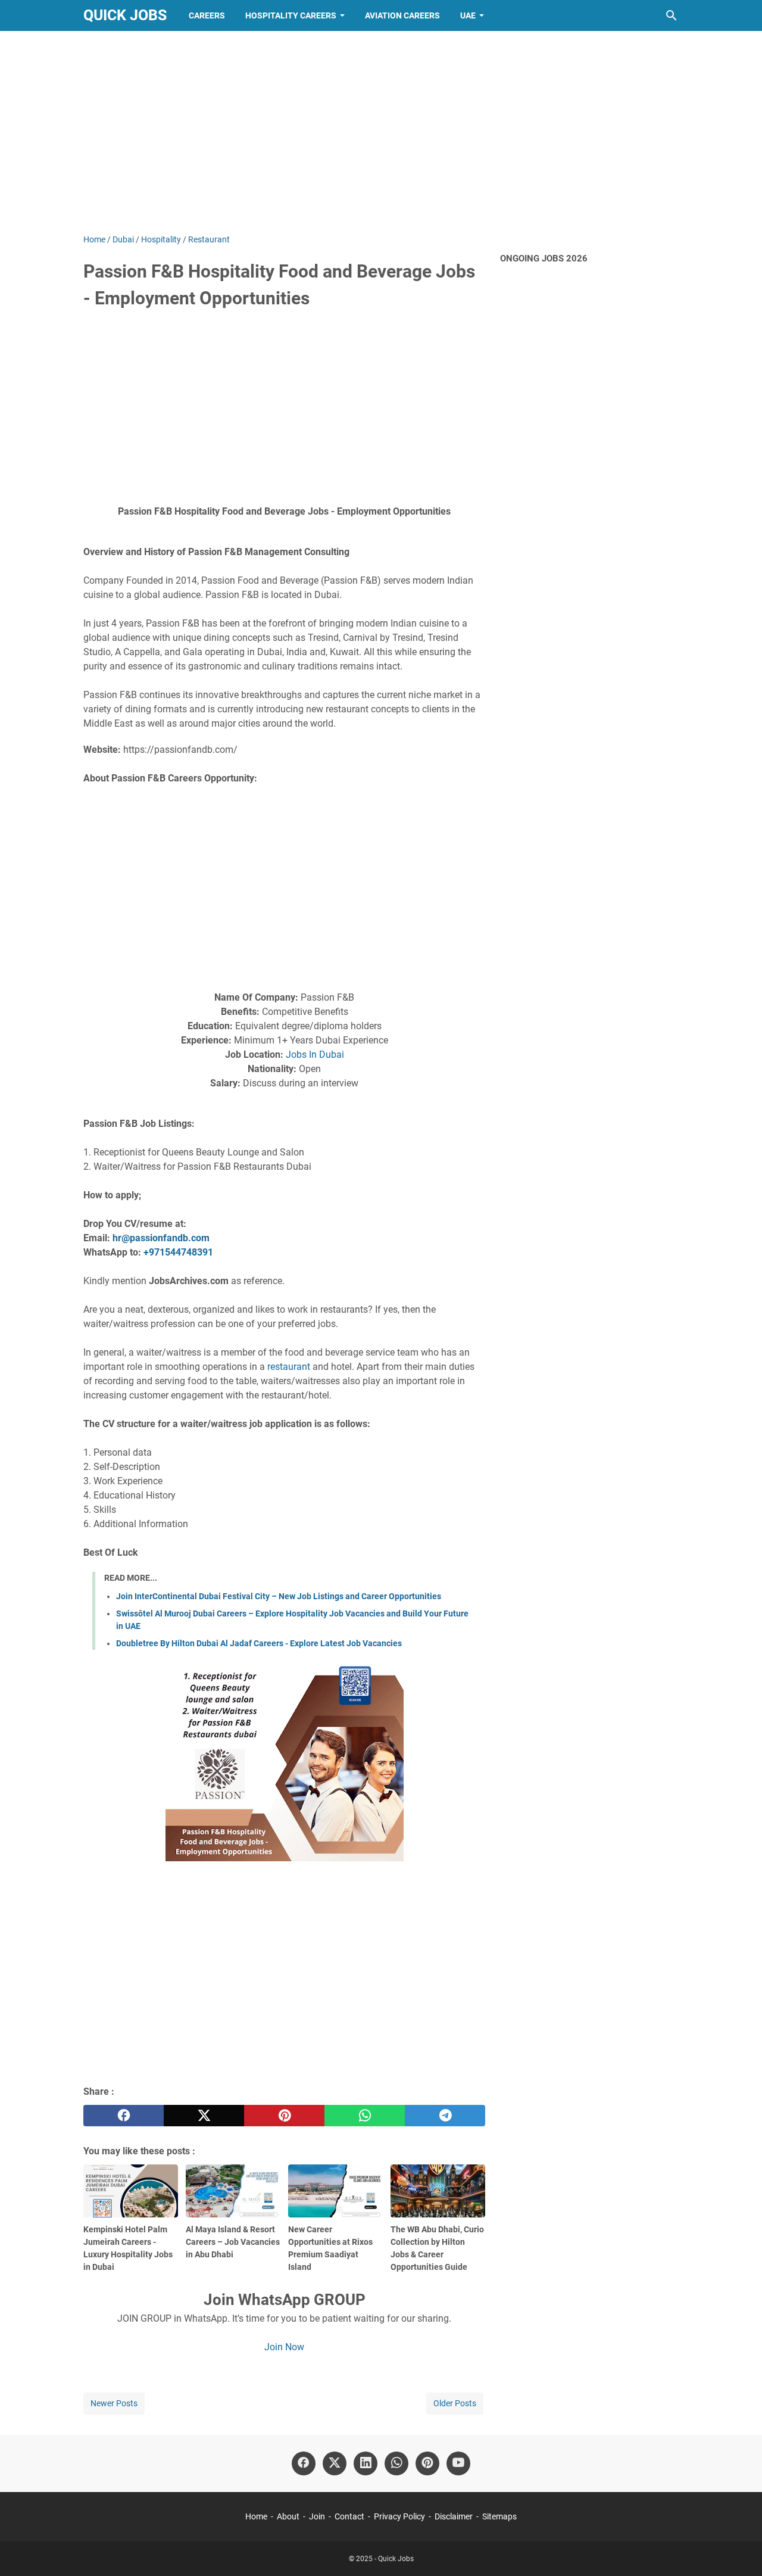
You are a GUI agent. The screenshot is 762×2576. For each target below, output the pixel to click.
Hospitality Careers (291, 15)
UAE (468, 15)
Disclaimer (454, 2516)
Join (317, 2516)
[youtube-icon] (458, 2463)
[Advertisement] (381, 132)
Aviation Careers (402, 15)
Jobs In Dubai (315, 1055)
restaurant (289, 1367)
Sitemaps (499, 2516)
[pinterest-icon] (427, 2463)
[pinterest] (284, 2116)
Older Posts (455, 2403)
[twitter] (204, 2116)
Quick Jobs (125, 15)
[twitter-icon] (335, 2463)
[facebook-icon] (304, 2463)
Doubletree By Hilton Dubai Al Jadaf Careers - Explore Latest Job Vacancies (259, 1643)
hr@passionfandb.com (161, 1238)
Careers (207, 15)
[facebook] (124, 2116)
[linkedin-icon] (366, 2463)
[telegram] (445, 2116)
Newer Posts (114, 2403)
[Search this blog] (672, 15)
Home (256, 2516)
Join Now (284, 2347)
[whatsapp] (365, 2116)
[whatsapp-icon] (396, 2463)
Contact (349, 2516)
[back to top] (738, 2549)
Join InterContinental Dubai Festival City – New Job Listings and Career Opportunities (279, 1596)
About (288, 2516)
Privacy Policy (399, 2516)
